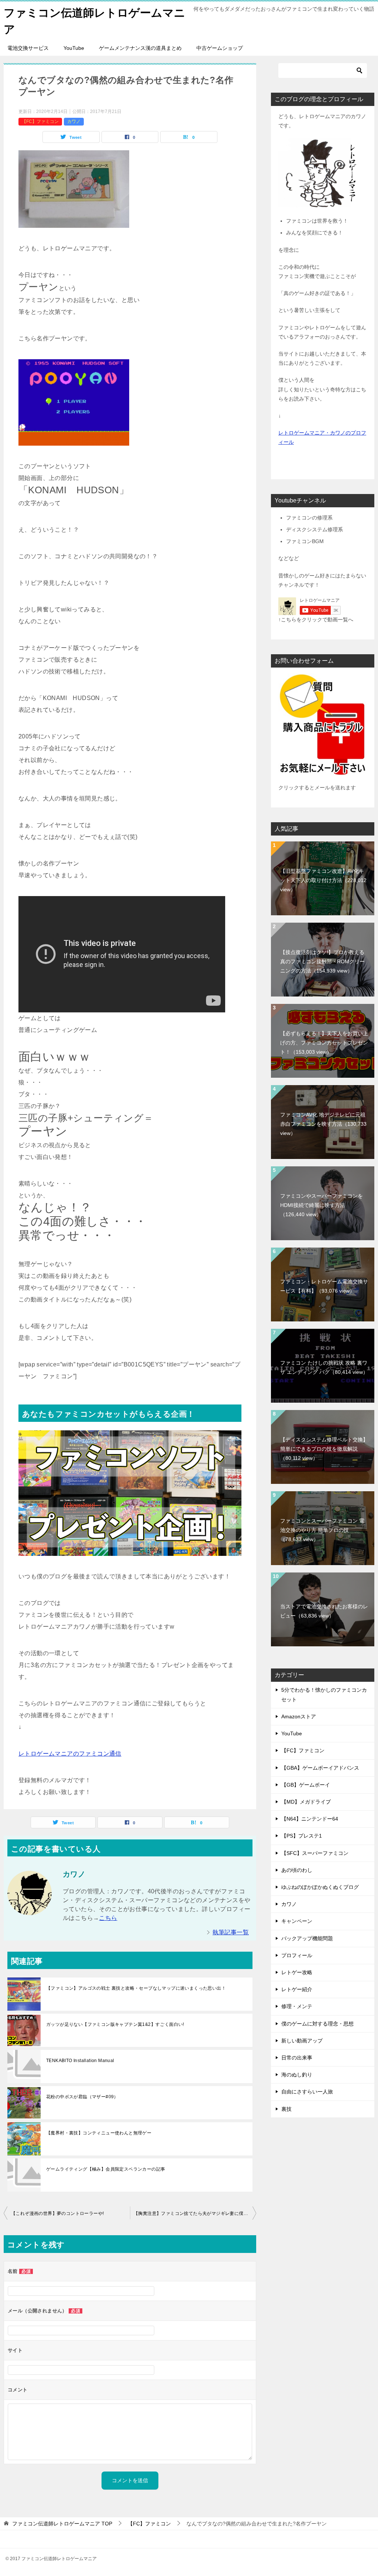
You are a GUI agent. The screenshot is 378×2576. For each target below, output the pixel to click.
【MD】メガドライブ (306, 1802)
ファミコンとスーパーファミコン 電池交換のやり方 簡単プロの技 (322, 1530)
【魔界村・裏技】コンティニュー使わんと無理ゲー (99, 2133)
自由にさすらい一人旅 (307, 2092)
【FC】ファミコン (40, 121)
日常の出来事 (297, 2058)
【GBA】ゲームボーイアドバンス (320, 1768)
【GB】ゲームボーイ (306, 1785)
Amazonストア (299, 1716)
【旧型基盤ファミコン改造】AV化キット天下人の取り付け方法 (323, 880)
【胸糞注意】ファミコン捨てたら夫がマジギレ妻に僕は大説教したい (195, 2213)
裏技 (286, 2109)
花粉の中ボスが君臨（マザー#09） (82, 2097)
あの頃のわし (297, 1870)
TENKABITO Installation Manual (80, 2061)
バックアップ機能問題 (307, 1938)
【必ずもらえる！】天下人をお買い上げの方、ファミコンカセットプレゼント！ (324, 1043)
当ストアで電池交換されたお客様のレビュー (324, 1611)
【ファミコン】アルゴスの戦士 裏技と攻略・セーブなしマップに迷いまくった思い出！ (136, 1988)
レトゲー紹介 (297, 1989)
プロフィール (297, 1955)
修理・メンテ (297, 2006)
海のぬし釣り (297, 2075)
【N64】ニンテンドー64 (310, 1819)
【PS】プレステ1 (302, 1836)
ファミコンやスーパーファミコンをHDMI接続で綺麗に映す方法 (322, 1205)
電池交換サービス (28, 48)
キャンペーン (297, 1921)
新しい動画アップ (302, 2041)
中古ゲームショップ (220, 48)
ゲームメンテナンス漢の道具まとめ (140, 48)
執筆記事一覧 (231, 1932)
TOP (62, 2524)
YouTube (74, 48)
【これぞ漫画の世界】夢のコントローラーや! (57, 2213)
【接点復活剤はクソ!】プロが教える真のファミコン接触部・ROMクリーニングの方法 (322, 961)
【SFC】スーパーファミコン (315, 1853)
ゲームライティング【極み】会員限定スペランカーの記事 (106, 2169)
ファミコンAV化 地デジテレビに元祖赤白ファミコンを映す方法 (323, 1124)
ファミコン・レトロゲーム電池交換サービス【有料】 (324, 1286)
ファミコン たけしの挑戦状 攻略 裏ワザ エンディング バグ (324, 1367)
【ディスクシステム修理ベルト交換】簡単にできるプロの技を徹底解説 (324, 1449)
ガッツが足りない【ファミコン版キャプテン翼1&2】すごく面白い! (115, 2024)
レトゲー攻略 (297, 1972)
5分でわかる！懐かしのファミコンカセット (324, 1695)
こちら (108, 1918)
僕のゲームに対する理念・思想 (317, 2024)
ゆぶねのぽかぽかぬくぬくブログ (320, 1887)
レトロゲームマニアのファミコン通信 (70, 1754)
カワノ (74, 121)
